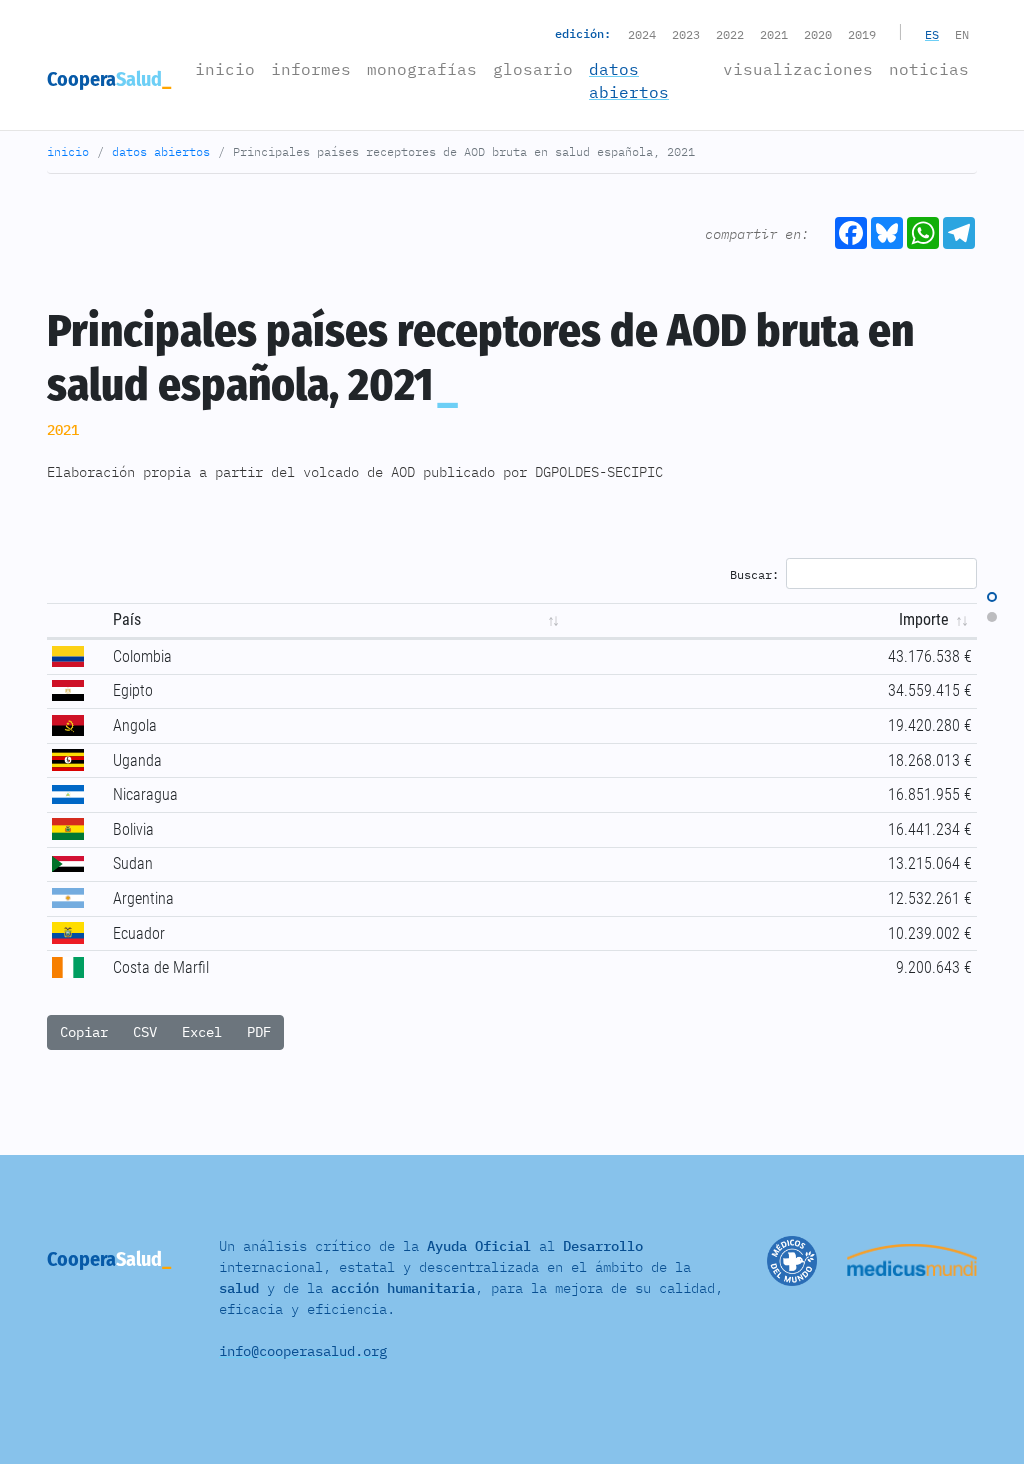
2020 (818, 34)
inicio (229, 68)
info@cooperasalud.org (303, 1351)
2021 (774, 34)
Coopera (104, 79)
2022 (730, 34)
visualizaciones (798, 69)
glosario (533, 69)
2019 (862, 34)
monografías (422, 69)
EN (962, 34)
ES (932, 34)
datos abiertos (629, 80)
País (127, 619)
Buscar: (754, 573)
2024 (642, 34)
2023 (686, 34)
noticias (929, 69)
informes (311, 69)
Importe (928, 619)
